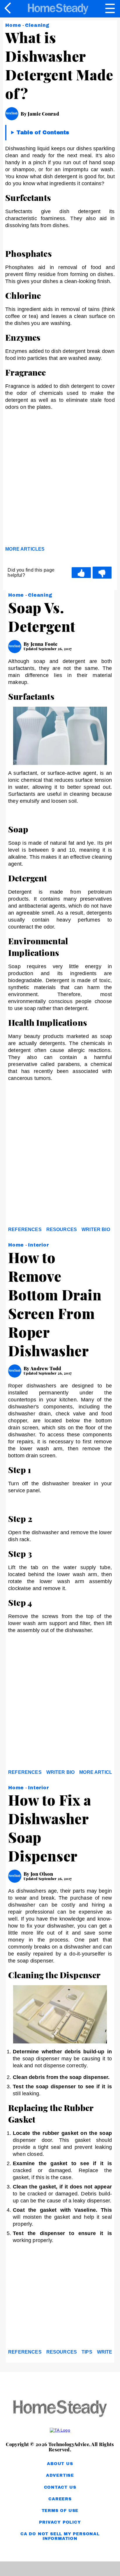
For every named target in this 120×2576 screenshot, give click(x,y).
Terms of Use (60, 2511)
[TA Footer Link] (60, 2430)
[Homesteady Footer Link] (60, 2409)
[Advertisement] (60, 480)
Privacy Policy (60, 2522)
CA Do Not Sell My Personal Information (60, 2536)
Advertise (60, 2475)
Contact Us (60, 2487)
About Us (60, 2464)
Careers (60, 2499)
